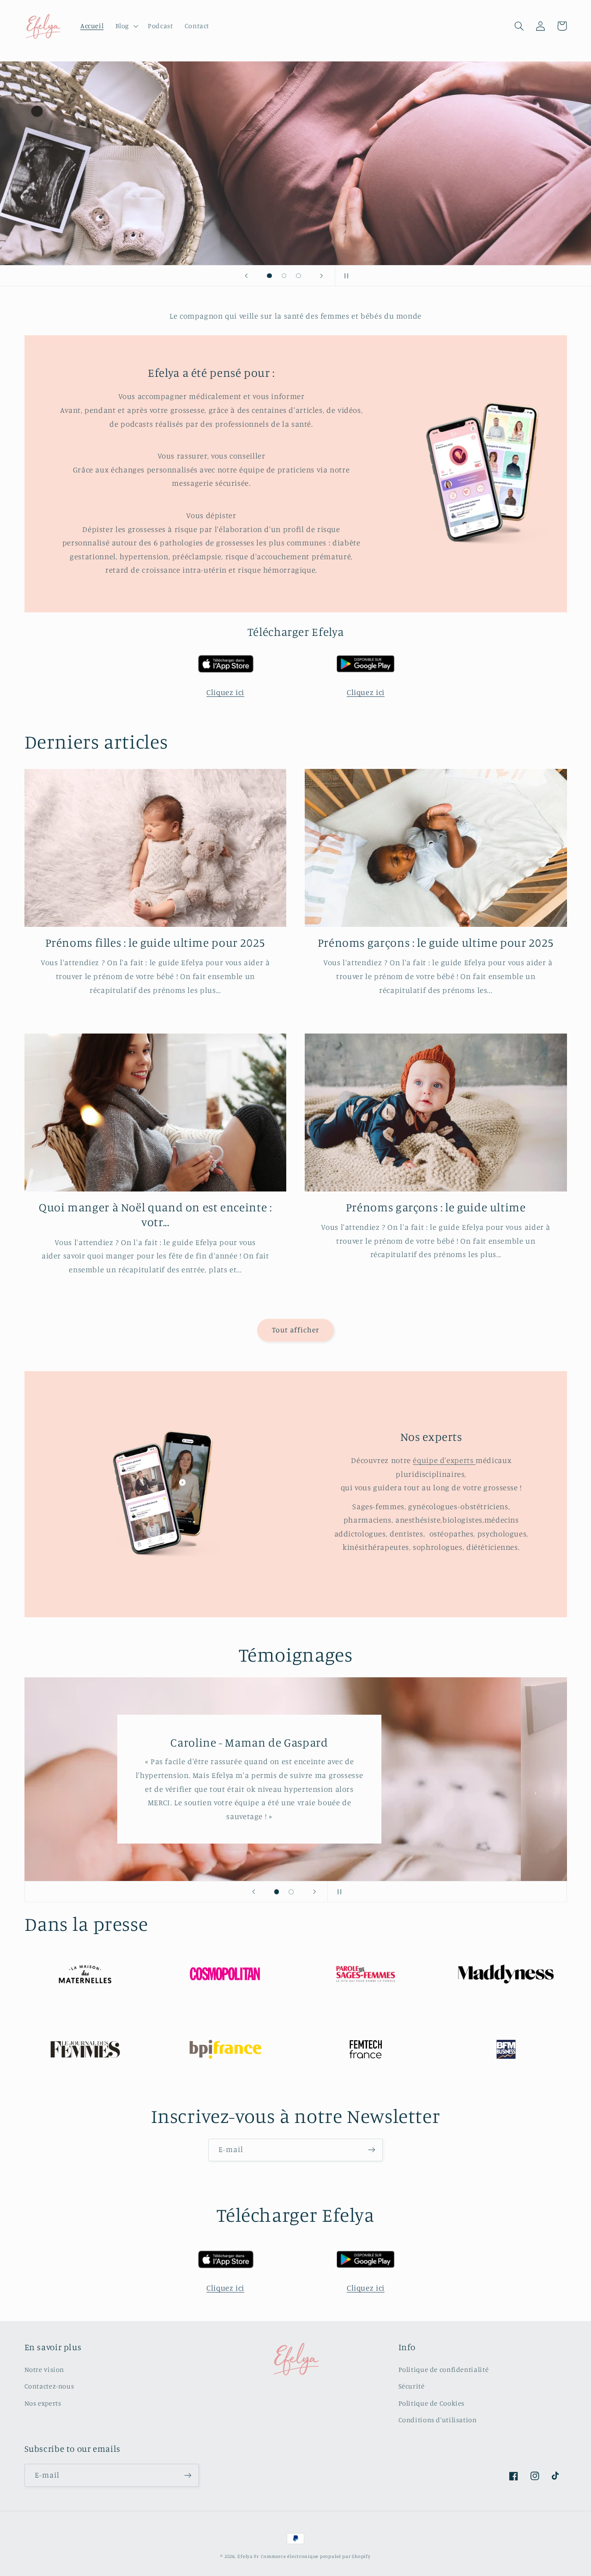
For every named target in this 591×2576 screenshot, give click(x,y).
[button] (126, 26)
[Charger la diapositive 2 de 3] (284, 276)
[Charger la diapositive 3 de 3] (299, 276)
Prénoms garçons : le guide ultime (436, 1207)
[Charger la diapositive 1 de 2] (277, 1892)
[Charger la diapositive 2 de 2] (291, 1892)
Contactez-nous (49, 2386)
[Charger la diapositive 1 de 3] (270, 276)
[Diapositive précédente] (246, 276)
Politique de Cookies (432, 2403)
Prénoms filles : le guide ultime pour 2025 (155, 942)
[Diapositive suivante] (322, 276)
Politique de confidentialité (444, 2369)
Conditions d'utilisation (438, 2420)
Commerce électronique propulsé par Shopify (316, 2556)
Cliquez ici (225, 692)
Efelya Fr (248, 2556)
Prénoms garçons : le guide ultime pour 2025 (436, 942)
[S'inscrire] (372, 2150)
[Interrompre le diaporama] (345, 276)
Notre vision (45, 2369)
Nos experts (43, 2403)
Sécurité (412, 2386)
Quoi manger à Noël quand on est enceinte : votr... (155, 1215)
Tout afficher (296, 1330)
